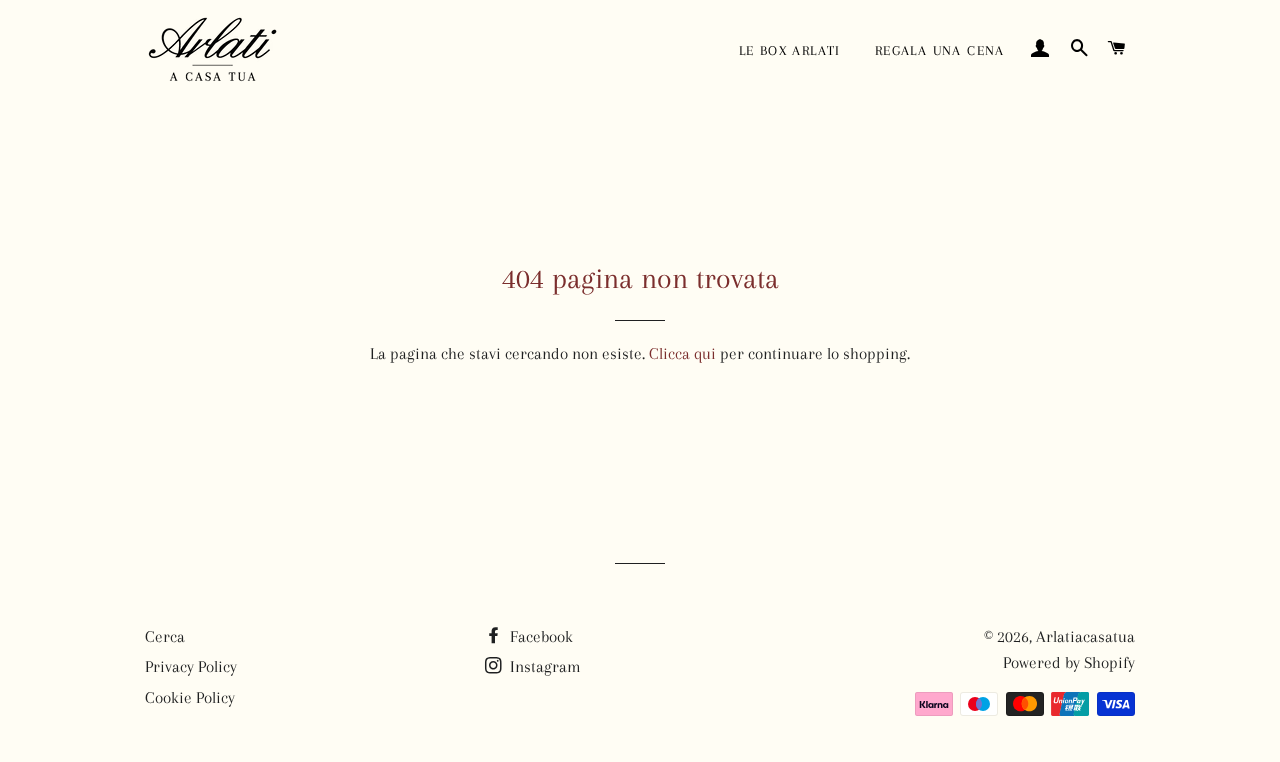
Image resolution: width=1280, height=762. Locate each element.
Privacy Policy (191, 666)
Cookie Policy (190, 697)
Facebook (539, 636)
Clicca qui (682, 353)
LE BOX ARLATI (790, 50)
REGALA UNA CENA (940, 50)
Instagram (543, 666)
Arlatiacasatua (1085, 636)
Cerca (165, 636)
